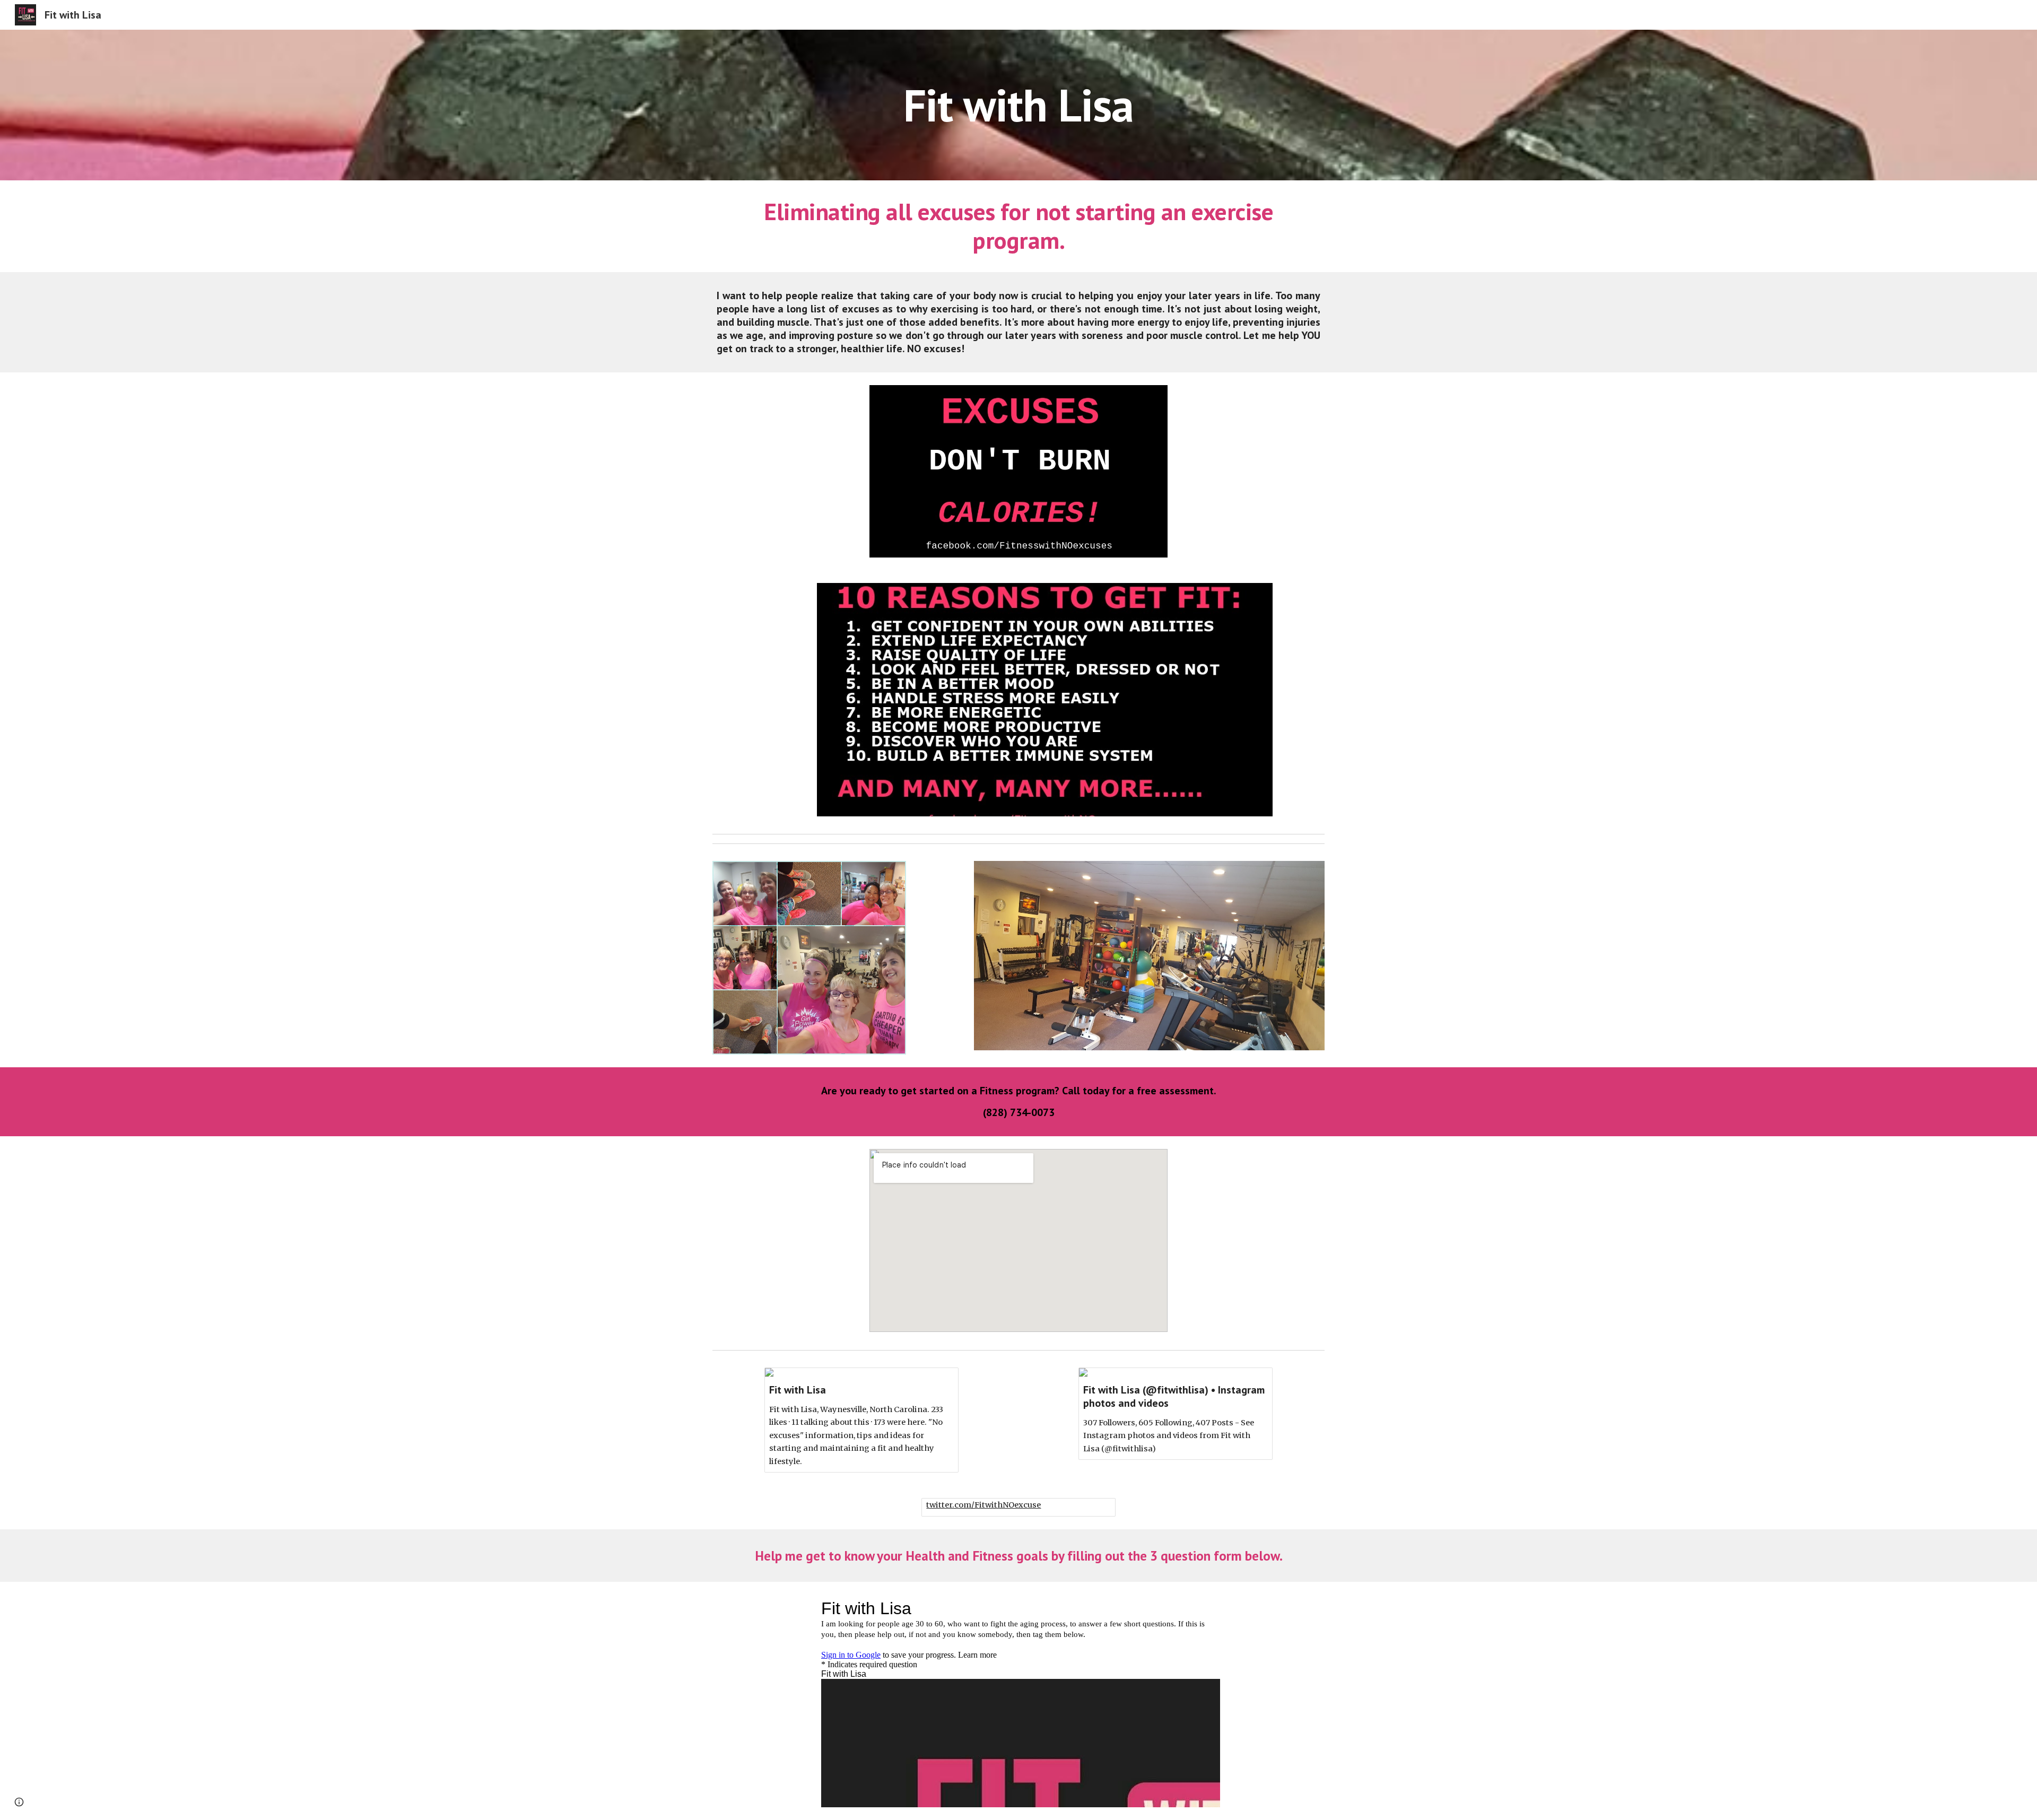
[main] (1019, 105)
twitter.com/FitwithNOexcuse (983, 1505)
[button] (19, 1802)
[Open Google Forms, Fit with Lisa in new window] (1200, 1608)
